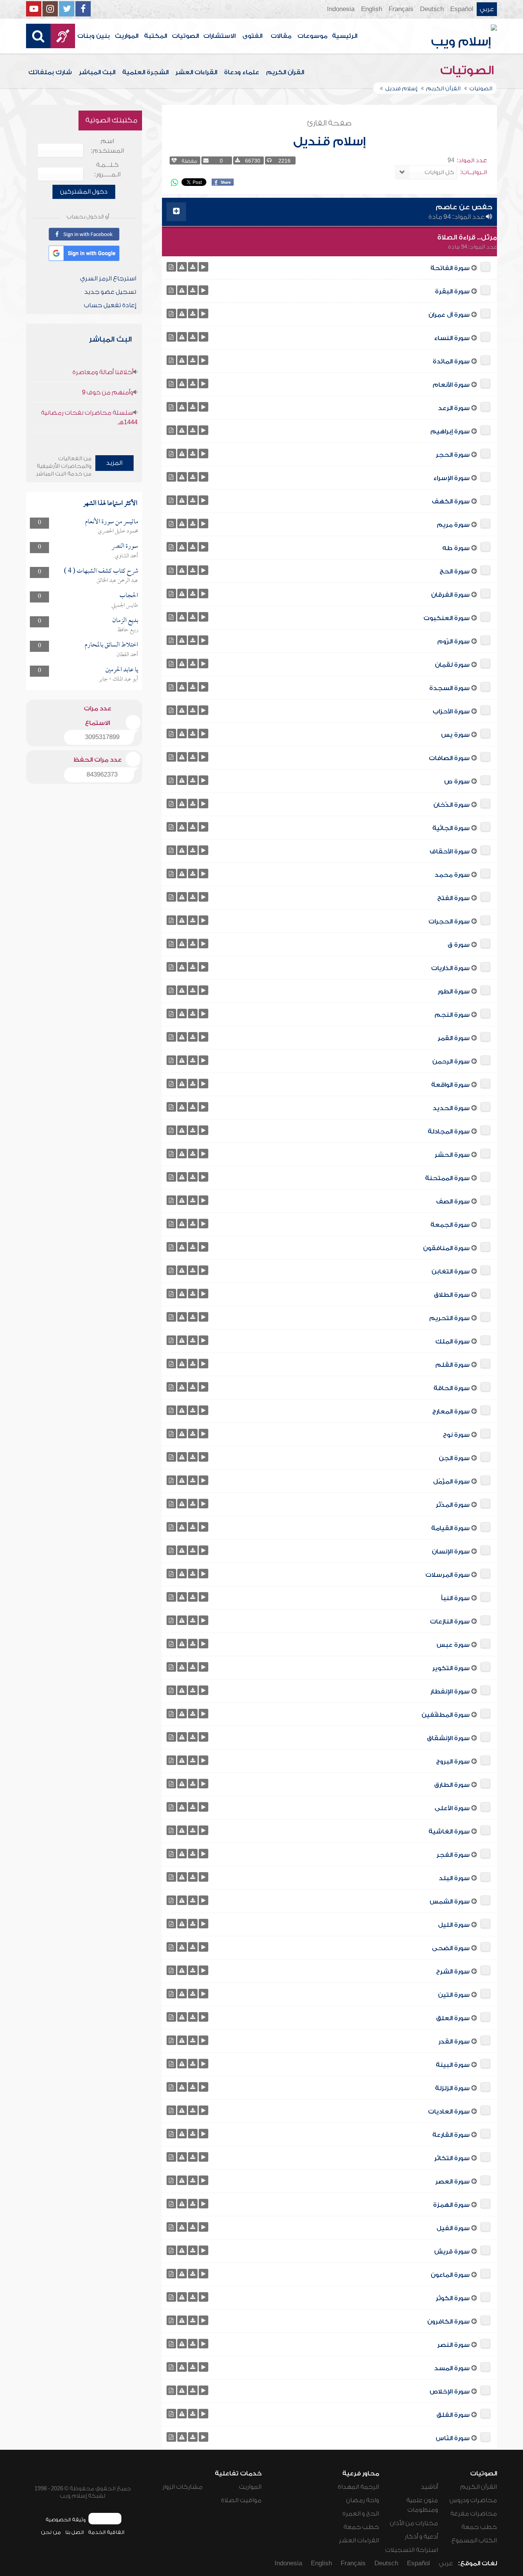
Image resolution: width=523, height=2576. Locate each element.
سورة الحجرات (449, 922)
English (372, 9)
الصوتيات (185, 36)
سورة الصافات (449, 758)
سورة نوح (456, 1435)
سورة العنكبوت (447, 618)
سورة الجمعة (450, 1225)
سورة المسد (452, 2368)
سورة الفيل (453, 2228)
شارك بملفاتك (50, 72)
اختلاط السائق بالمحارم (111, 645)
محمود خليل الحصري (118, 531)
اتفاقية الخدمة (106, 2532)
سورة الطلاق (452, 1295)
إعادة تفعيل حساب (110, 305)
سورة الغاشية (449, 1832)
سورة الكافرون (449, 2322)
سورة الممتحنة (447, 1178)
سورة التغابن (451, 1272)
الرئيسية (345, 36)
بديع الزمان (125, 621)
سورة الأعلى (452, 1808)
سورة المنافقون (446, 1248)
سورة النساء (452, 338)
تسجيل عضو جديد (110, 292)
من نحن (51, 2532)
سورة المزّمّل (451, 1482)
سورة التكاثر (452, 2158)
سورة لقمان (452, 665)
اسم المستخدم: (107, 146)
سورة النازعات (450, 1622)
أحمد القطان (127, 655)
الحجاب (129, 596)
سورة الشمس (450, 1902)
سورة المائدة (451, 361)
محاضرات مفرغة (474, 2514)
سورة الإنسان (451, 1552)
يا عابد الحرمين (122, 670)
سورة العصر (453, 2182)
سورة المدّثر (453, 1505)
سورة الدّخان (452, 805)
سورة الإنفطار (450, 1692)
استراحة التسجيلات (412, 2550)
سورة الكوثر (453, 2298)
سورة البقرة (452, 291)
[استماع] (203, 267)
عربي (487, 9)
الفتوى (252, 36)
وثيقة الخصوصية (66, 2520)
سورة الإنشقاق (448, 1738)
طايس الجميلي (125, 606)
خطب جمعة (479, 2527)
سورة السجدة (449, 688)
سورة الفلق (453, 2415)
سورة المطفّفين (446, 1715)
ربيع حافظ (128, 630)
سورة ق (459, 945)
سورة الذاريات (450, 968)
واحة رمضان (363, 2500)
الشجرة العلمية (145, 72)
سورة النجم (452, 1015)
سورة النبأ (455, 1598)
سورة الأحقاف (450, 852)
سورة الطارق (452, 1785)
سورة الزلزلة (452, 2088)
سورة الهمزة (451, 2205)
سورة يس (455, 735)
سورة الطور (454, 992)
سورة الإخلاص (450, 2392)
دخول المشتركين (84, 192)
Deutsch (432, 9)
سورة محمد (452, 875)
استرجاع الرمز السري (108, 278)
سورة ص (457, 782)
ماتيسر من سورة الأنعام (112, 522)
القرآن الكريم (285, 72)
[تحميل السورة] (193, 267)
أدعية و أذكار (421, 2537)
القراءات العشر (196, 72)
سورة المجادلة (449, 1132)
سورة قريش (452, 2252)
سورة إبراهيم (450, 432)
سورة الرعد (454, 408)
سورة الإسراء (452, 478)
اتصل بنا (74, 2532)
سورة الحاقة (452, 1388)
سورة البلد (454, 1878)
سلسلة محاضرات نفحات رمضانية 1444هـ (89, 418)
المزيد (114, 463)
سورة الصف (453, 1202)
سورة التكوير (451, 1668)
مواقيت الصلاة (241, 2500)
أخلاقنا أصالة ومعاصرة (103, 372)
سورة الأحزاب (451, 712)
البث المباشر (97, 72)
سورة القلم (453, 1365)
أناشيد (429, 2487)
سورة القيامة (450, 1528)
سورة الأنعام (451, 385)
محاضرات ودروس (473, 2500)
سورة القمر (454, 1038)
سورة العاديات (449, 2112)
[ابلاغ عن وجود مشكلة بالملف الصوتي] (182, 267)
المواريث (127, 36)
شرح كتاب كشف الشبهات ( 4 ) (101, 571)
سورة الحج (455, 572)
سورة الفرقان (450, 595)
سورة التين (454, 1995)
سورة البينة (453, 2065)
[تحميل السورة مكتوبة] (171, 267)
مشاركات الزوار (182, 2487)
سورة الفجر (453, 1855)
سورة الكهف (451, 502)
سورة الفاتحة (450, 268)
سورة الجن (454, 1458)
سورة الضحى (451, 1948)
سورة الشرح (453, 1972)
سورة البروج (453, 1762)
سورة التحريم (449, 1318)
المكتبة (155, 36)
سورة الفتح (454, 898)
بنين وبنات (94, 36)
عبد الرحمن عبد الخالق (117, 581)
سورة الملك (453, 1342)
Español (462, 9)
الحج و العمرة (361, 2514)
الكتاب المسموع (474, 2540)
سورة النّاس (453, 2438)
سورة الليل (454, 1925)
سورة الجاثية (451, 828)
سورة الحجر (453, 455)
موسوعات (312, 36)
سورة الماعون (450, 2275)
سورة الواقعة (450, 1085)
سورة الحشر (452, 1155)
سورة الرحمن (451, 1062)
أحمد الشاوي (126, 556)
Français (401, 9)
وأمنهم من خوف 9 (108, 392)
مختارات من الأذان (414, 2523)
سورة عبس (453, 1645)
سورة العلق (453, 2018)
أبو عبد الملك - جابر (118, 679)
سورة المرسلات (448, 1575)
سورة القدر (454, 2042)
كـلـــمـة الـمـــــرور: (107, 170)
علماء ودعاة (242, 72)
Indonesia (341, 9)
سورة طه (456, 548)
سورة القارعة (451, 2135)
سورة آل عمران (449, 315)
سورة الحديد (451, 1108)
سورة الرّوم (454, 642)
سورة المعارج (451, 1412)
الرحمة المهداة (358, 2487)
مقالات (281, 36)
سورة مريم (453, 525)
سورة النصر (454, 2345)
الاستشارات (219, 36)
